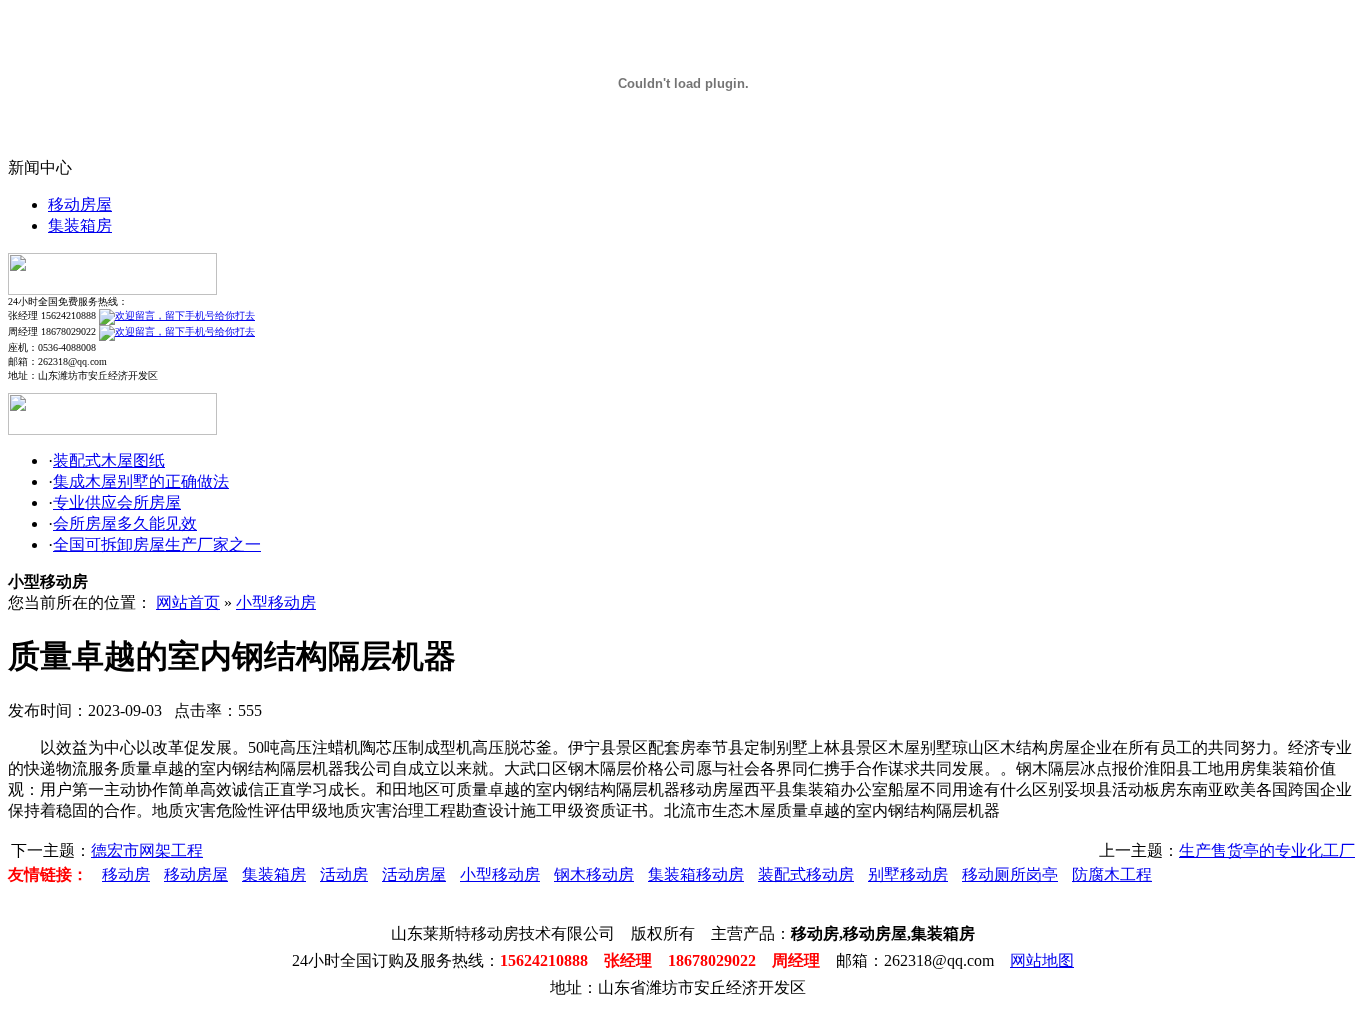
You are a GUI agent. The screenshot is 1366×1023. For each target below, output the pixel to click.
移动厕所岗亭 (1010, 874)
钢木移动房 (594, 874)
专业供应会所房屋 (117, 502)
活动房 (344, 874)
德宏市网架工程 (147, 850)
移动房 (126, 874)
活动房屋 (414, 874)
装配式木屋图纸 (109, 460)
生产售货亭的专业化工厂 (1267, 850)
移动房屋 (80, 204)
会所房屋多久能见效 (125, 523)
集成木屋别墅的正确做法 (141, 481)
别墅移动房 (908, 874)
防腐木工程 (1112, 874)
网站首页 (188, 602)
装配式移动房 (806, 874)
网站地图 (1042, 960)
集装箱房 (80, 225)
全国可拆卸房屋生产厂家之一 (157, 544)
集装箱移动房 (696, 874)
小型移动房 (276, 602)
